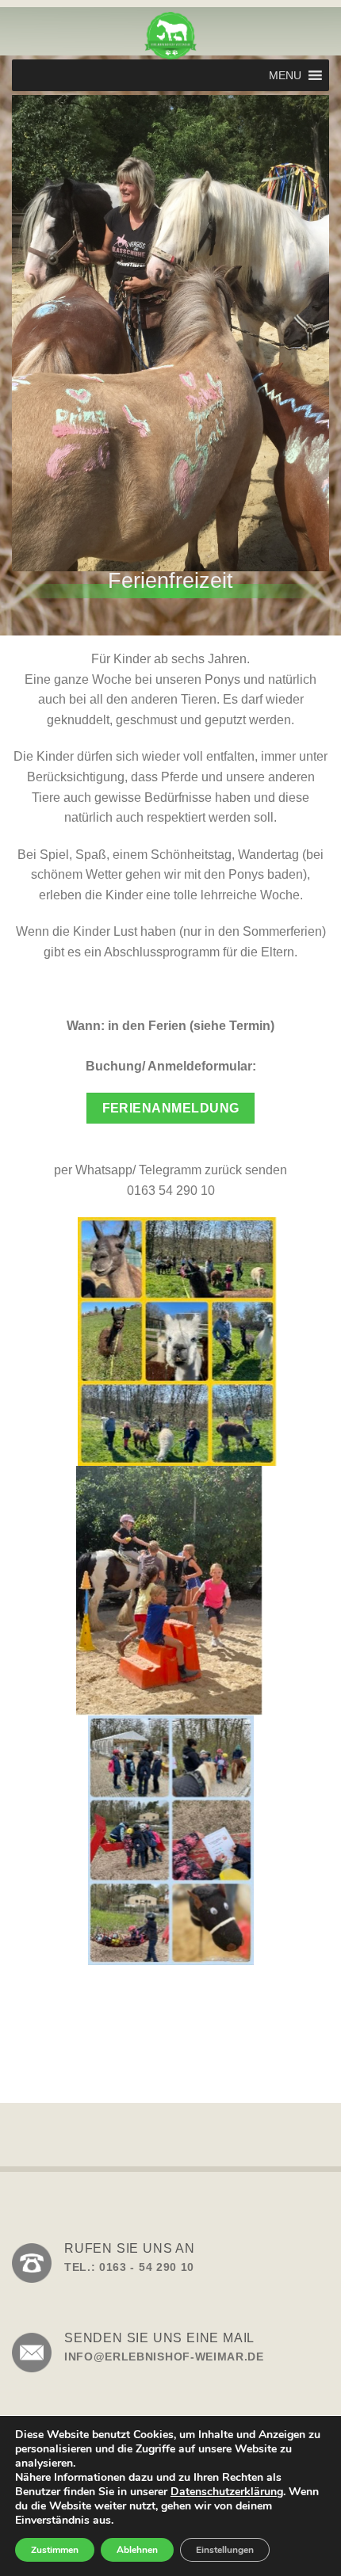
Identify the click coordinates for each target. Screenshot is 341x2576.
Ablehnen (137, 2550)
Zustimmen (55, 2550)
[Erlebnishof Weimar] (170, 36)
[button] (285, 75)
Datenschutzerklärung (227, 2492)
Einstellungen (225, 2550)
